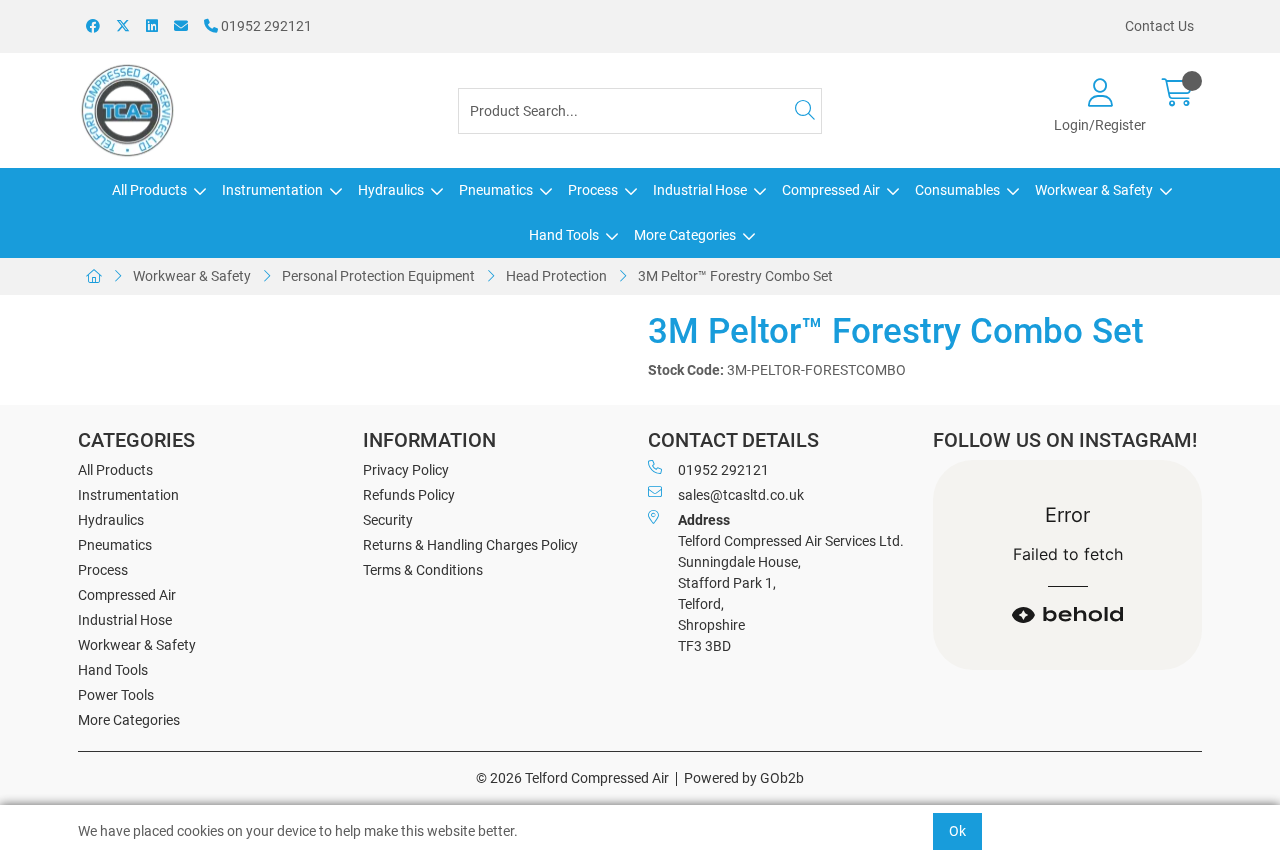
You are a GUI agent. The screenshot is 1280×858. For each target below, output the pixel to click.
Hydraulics (391, 190)
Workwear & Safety (1094, 190)
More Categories (685, 235)
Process (593, 190)
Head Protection (556, 276)
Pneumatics (496, 190)
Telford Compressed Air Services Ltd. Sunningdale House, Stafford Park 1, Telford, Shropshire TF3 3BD (791, 583)
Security (388, 520)
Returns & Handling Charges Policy (470, 545)
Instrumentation (272, 190)
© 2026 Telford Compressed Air (572, 778)
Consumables (957, 190)
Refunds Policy (409, 495)
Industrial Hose (700, 190)
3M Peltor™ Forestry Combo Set (735, 276)
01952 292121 (265, 26)
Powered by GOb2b (744, 778)
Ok (957, 831)
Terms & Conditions (423, 570)
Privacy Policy (406, 470)
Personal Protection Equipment (378, 276)
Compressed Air (831, 190)
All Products (149, 190)
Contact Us (1159, 26)
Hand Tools (564, 235)
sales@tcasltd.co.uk (741, 495)
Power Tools (116, 695)
